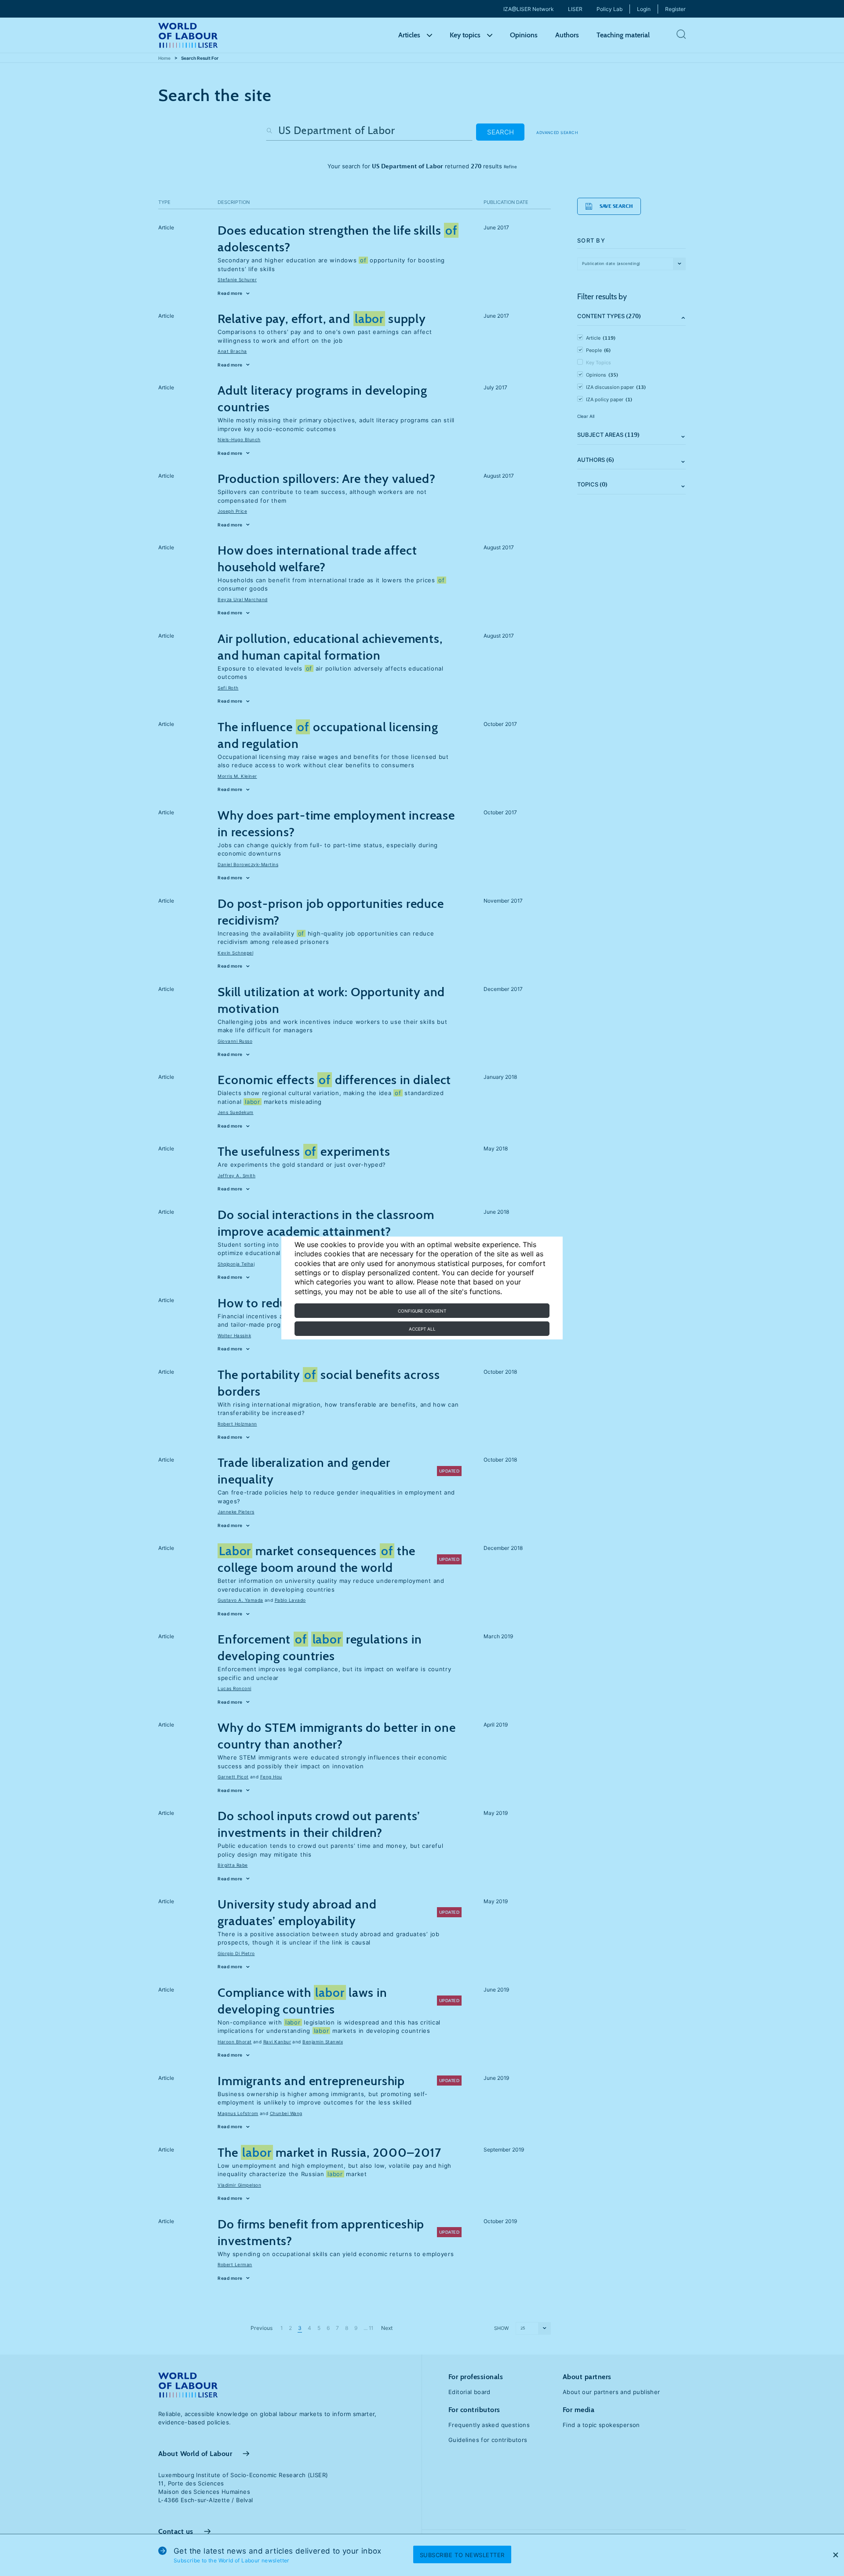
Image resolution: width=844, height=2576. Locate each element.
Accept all (422, 1329)
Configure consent (422, 1311)
